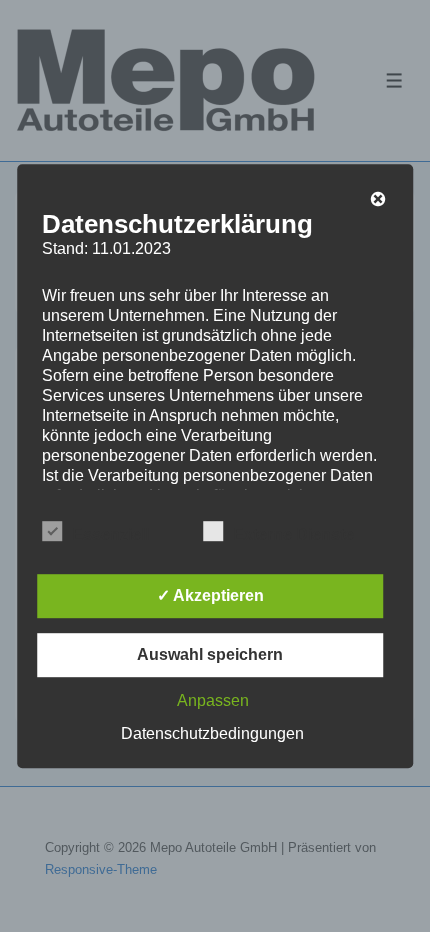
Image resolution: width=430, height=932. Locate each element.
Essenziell (110, 534)
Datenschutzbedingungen (212, 733)
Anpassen (213, 700)
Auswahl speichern (210, 654)
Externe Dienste (293, 534)
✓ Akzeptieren (210, 595)
